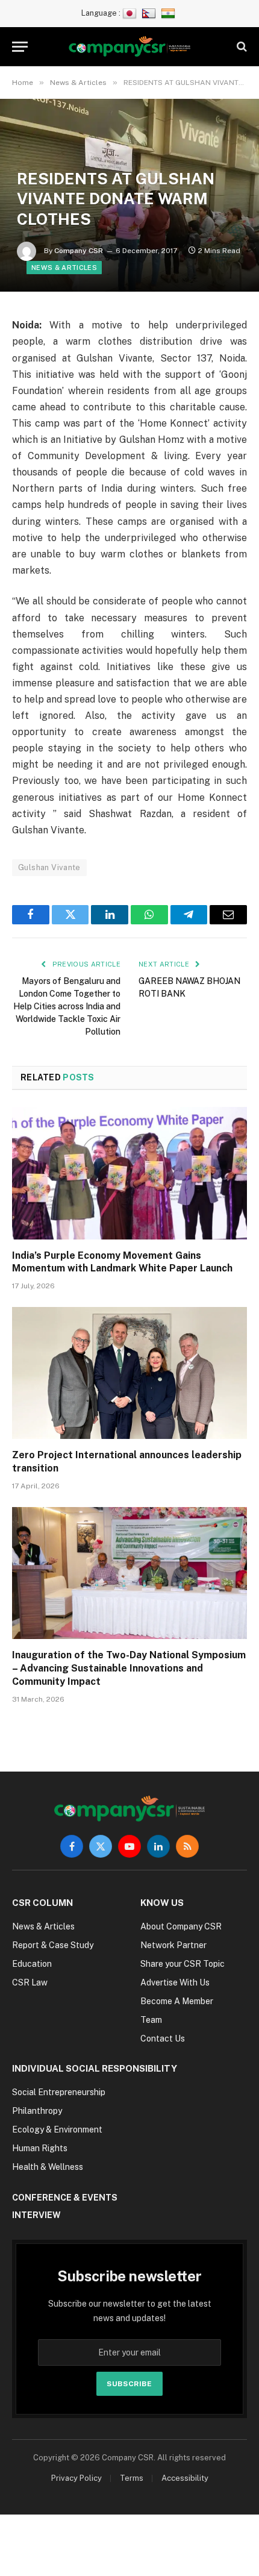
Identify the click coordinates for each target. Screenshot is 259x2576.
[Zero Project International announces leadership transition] (129, 1373)
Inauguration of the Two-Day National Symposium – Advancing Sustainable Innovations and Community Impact (129, 1668)
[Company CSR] (130, 47)
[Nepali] (150, 13)
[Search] (241, 47)
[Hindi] (170, 13)
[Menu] (20, 47)
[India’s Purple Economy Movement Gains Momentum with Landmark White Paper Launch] (129, 1173)
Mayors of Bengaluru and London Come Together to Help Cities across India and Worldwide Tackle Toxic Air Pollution (67, 1006)
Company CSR (79, 251)
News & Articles (64, 268)
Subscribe (129, 2384)
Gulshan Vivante (49, 867)
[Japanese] (131, 13)
